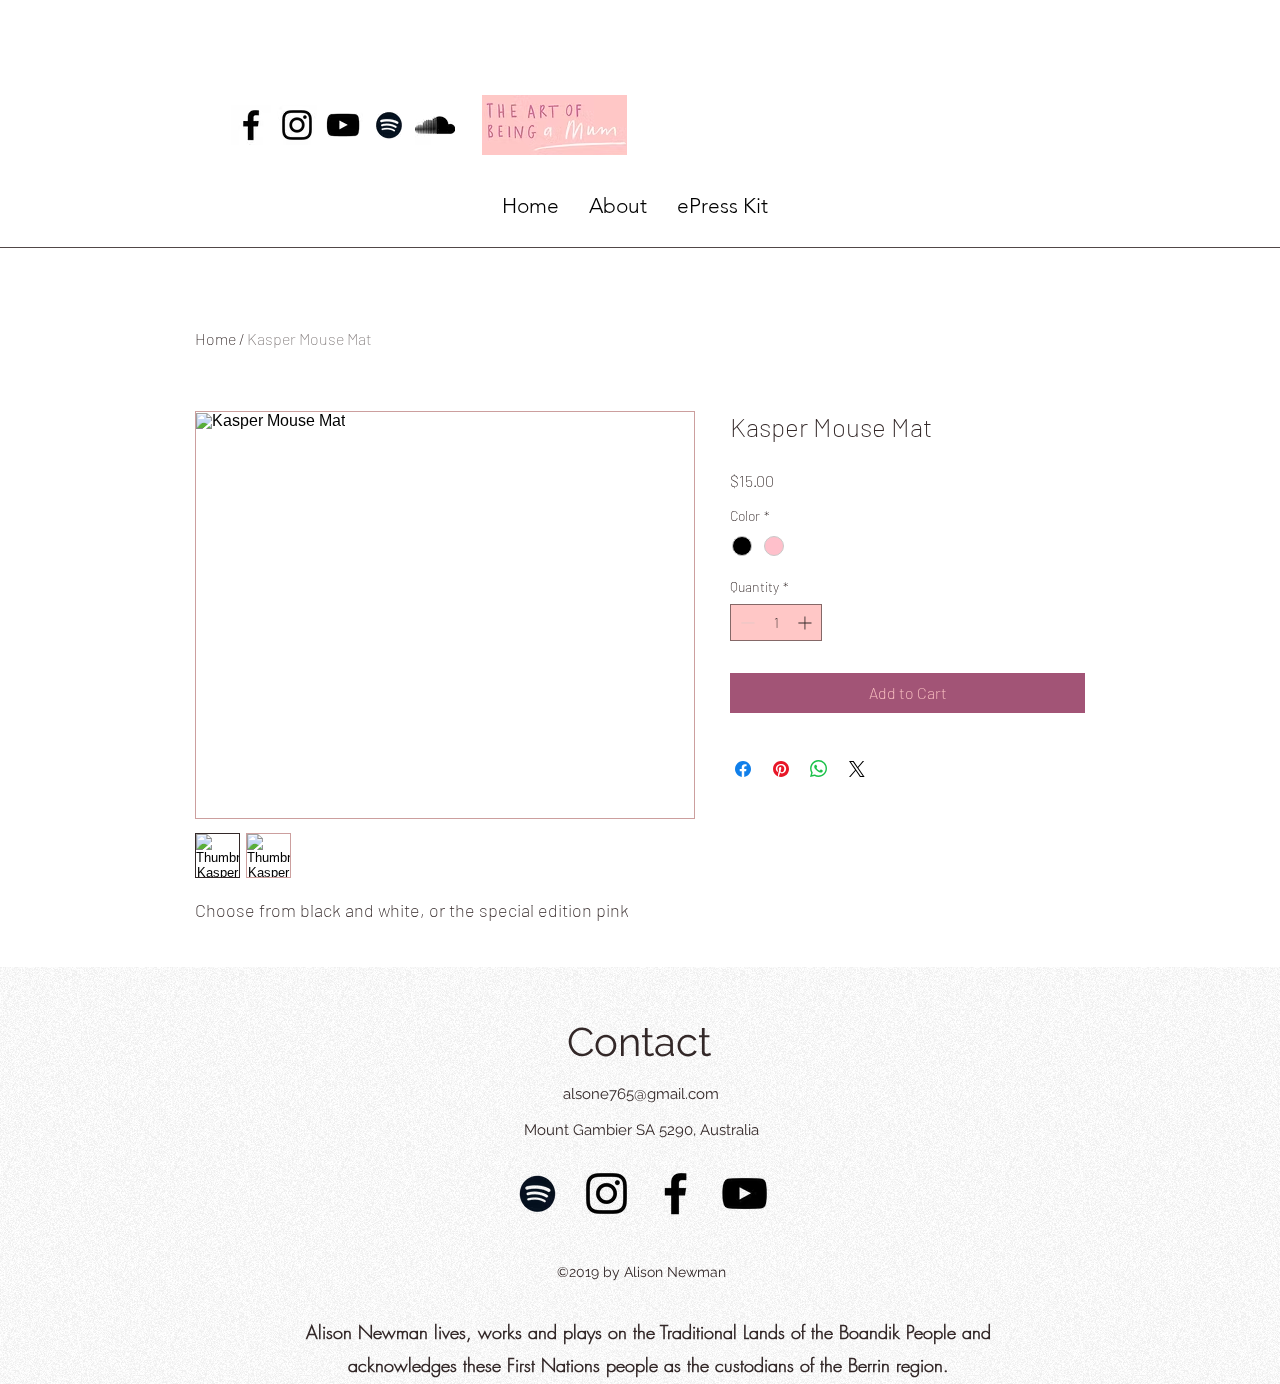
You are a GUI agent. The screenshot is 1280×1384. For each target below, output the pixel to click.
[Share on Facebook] (743, 769)
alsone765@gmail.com (641, 1094)
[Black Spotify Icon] (389, 125)
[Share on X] (857, 769)
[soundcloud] (435, 125)
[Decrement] (745, 622)
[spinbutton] (776, 622)
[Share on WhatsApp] (819, 769)
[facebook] (251, 125)
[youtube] (343, 125)
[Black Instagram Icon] (297, 125)
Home (215, 338)
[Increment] (806, 622)
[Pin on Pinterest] (781, 769)
